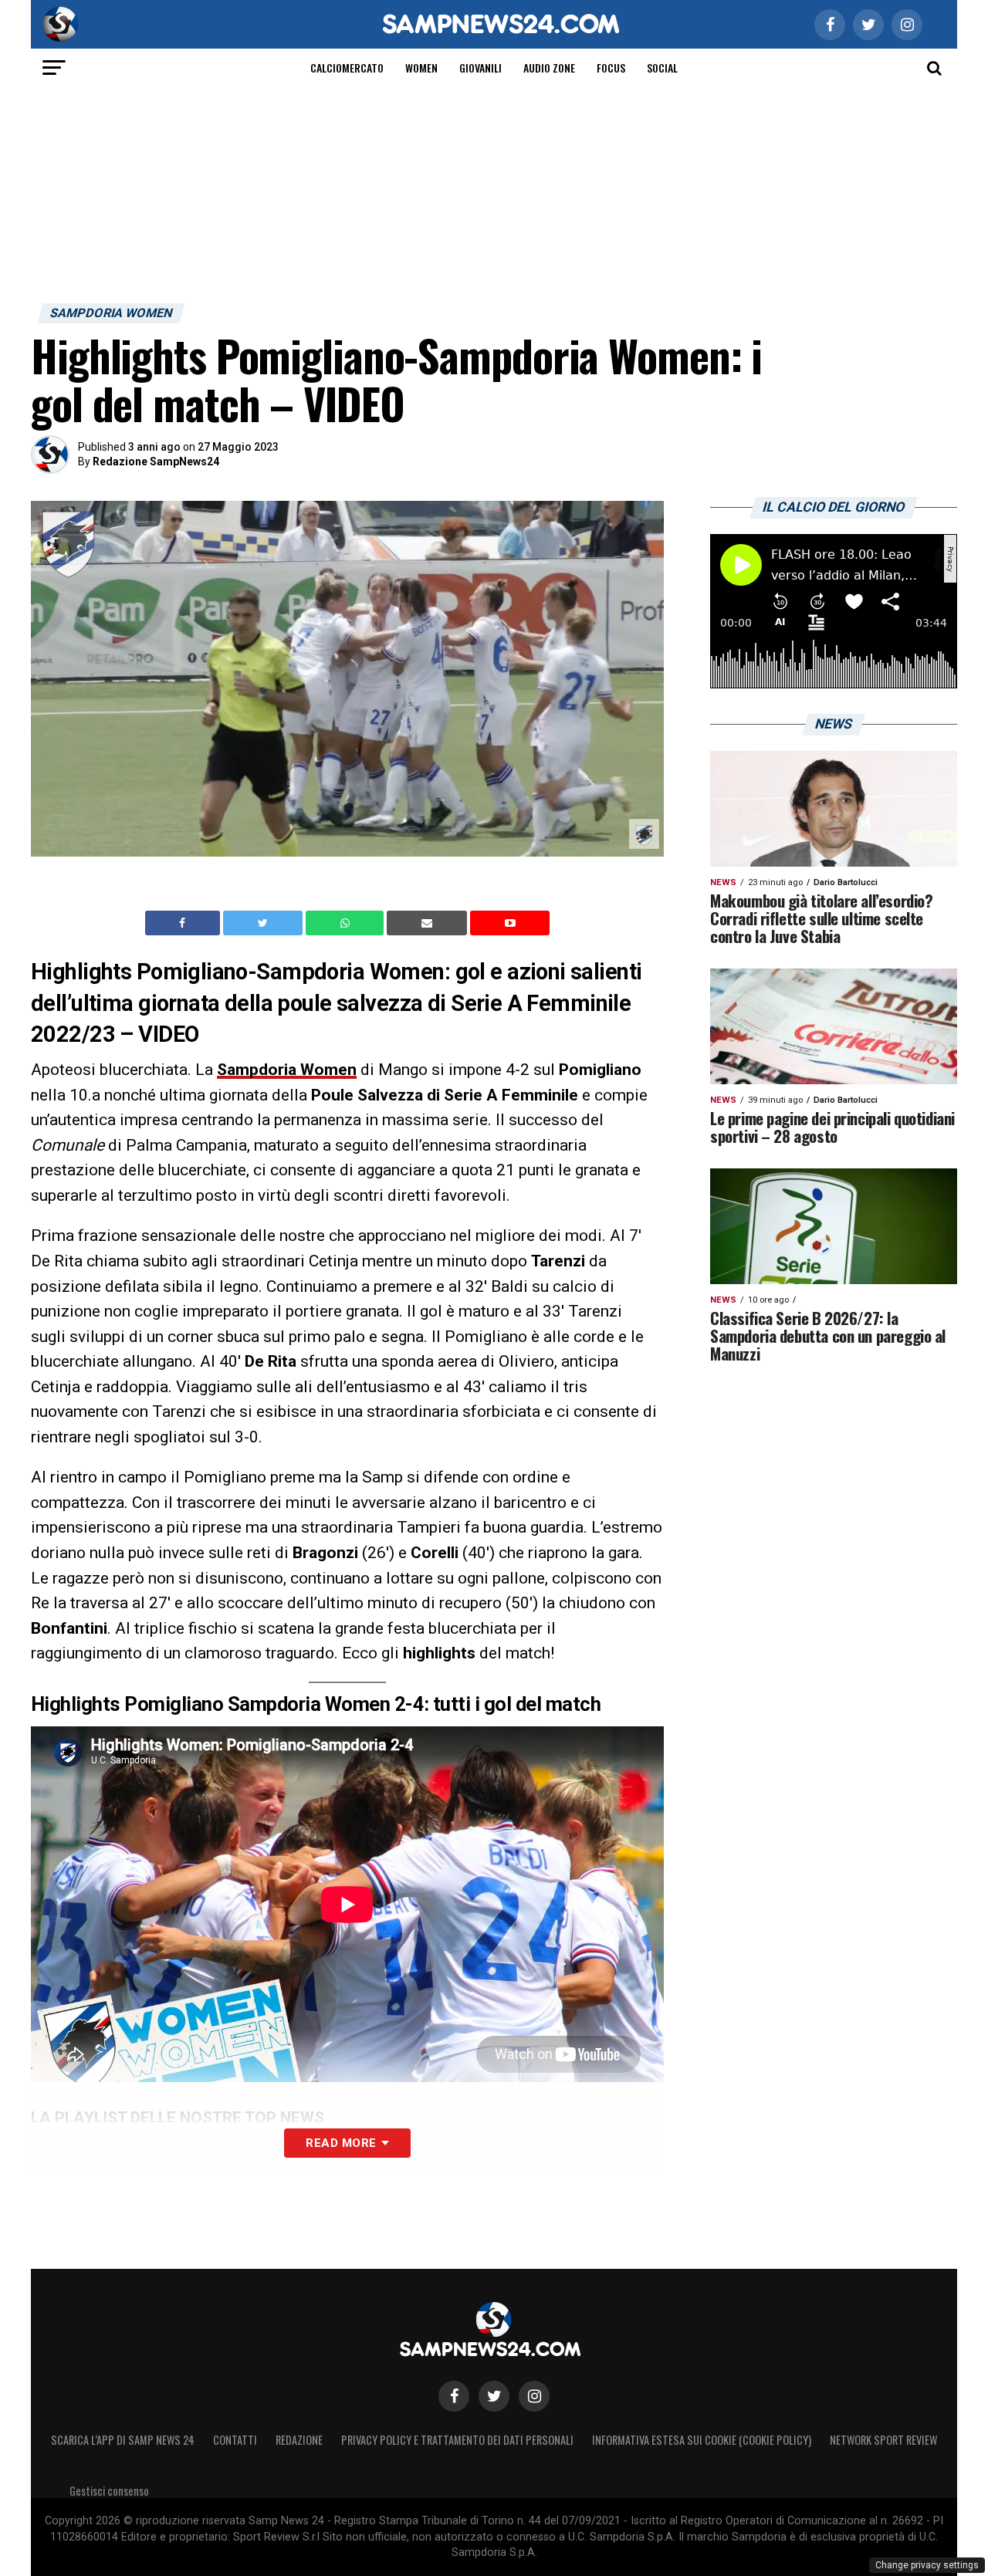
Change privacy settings (927, 2565)
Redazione (299, 2440)
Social (662, 68)
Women (421, 68)
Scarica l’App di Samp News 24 (123, 2440)
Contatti (235, 2440)
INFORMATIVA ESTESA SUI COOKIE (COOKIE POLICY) (702, 2440)
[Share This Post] (347, 923)
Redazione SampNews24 (156, 461)
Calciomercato (347, 68)
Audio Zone (549, 68)
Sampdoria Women (287, 1070)
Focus (611, 68)
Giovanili (480, 68)
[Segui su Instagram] (534, 2396)
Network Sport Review (883, 2440)
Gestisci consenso (109, 2491)
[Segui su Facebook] (454, 2396)
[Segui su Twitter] (494, 2396)
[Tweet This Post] (264, 923)
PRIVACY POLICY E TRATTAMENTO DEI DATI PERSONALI (457, 2440)
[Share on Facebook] (184, 923)
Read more (341, 2143)
